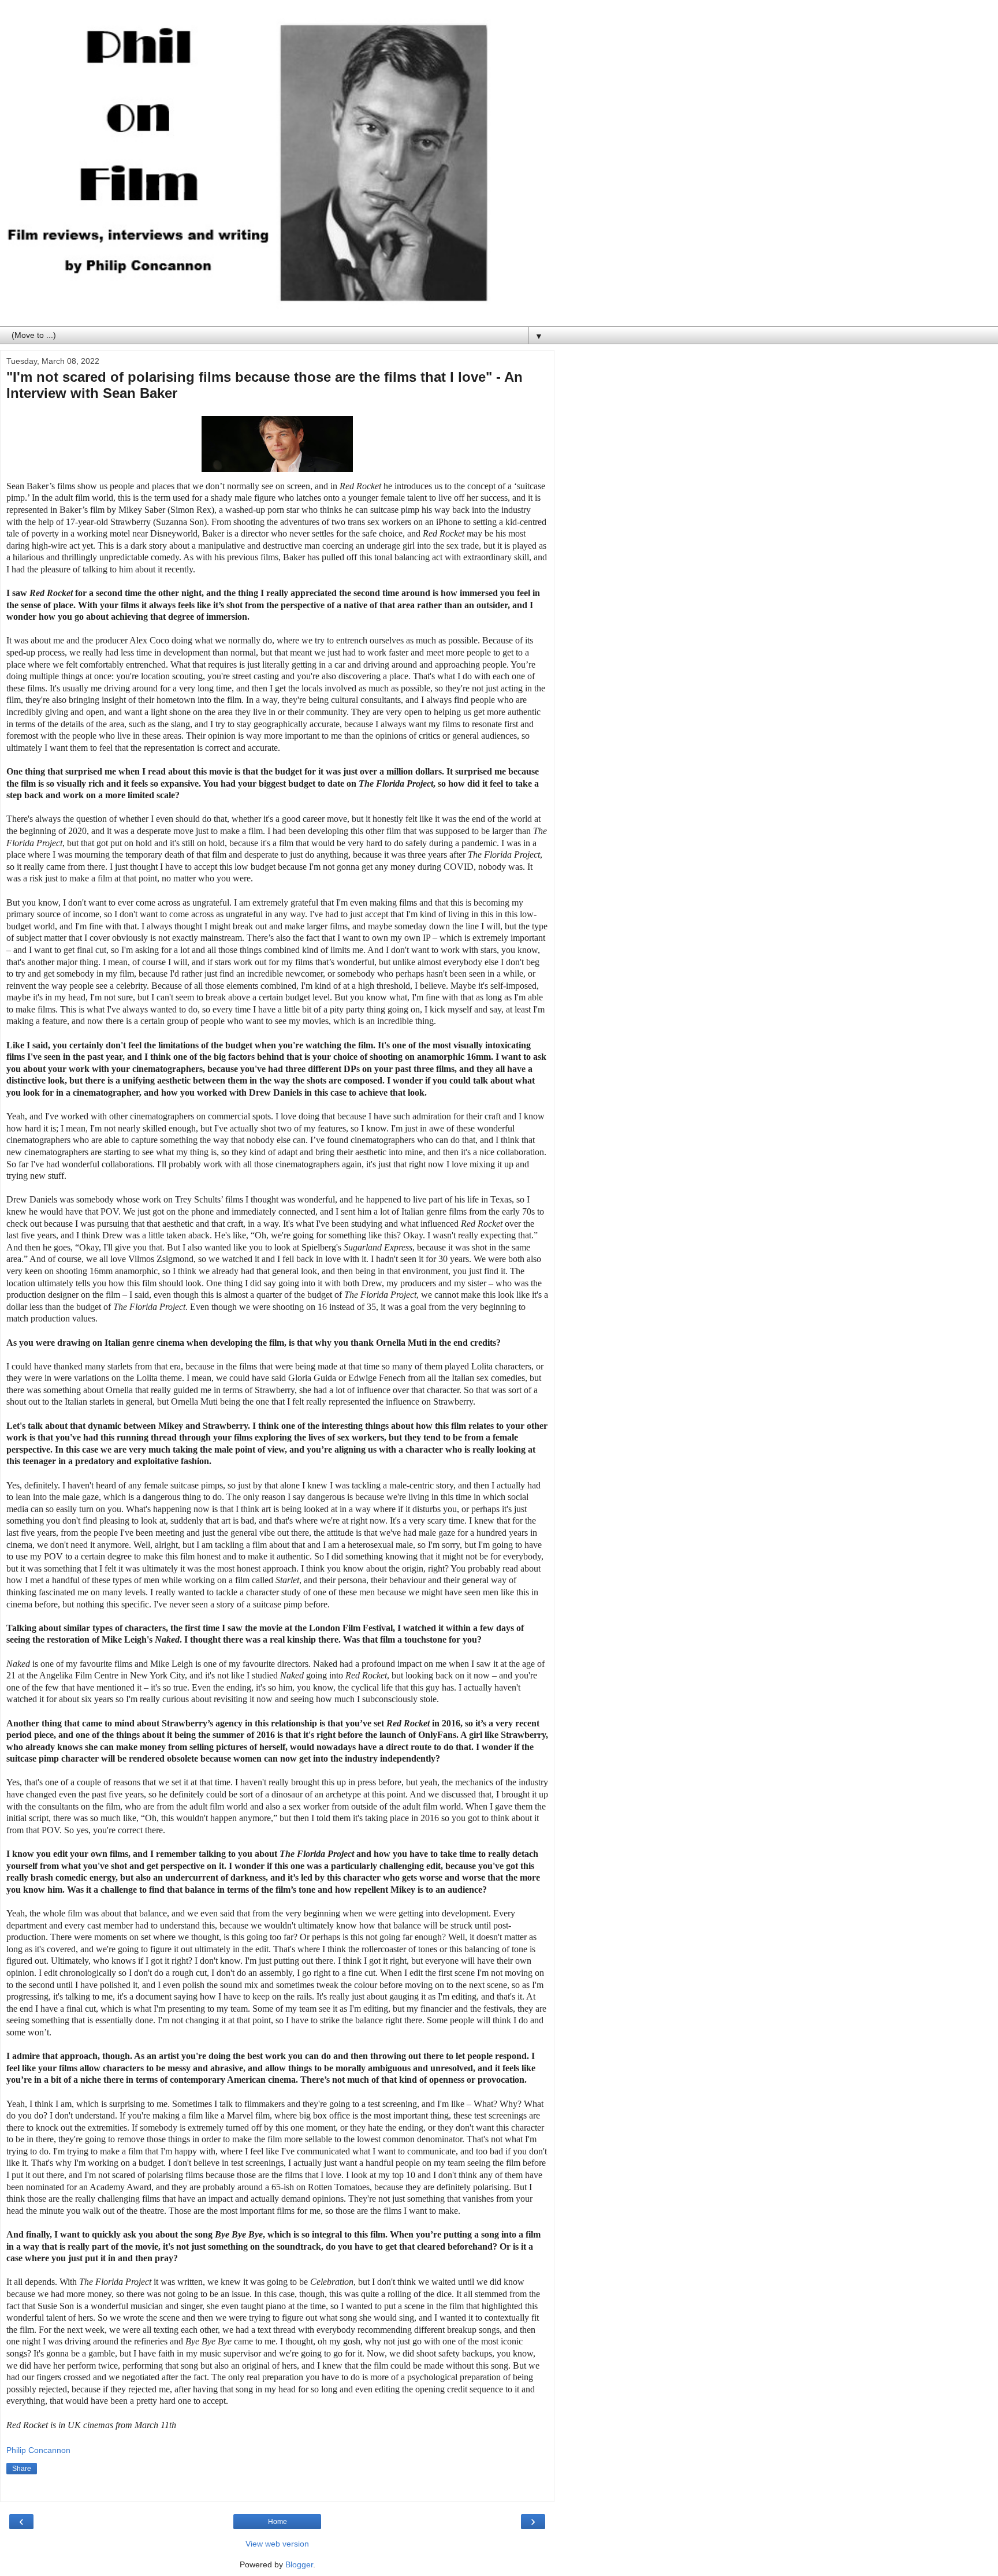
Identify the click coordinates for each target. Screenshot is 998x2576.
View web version (277, 2544)
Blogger (299, 2564)
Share (22, 2469)
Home (278, 2522)
